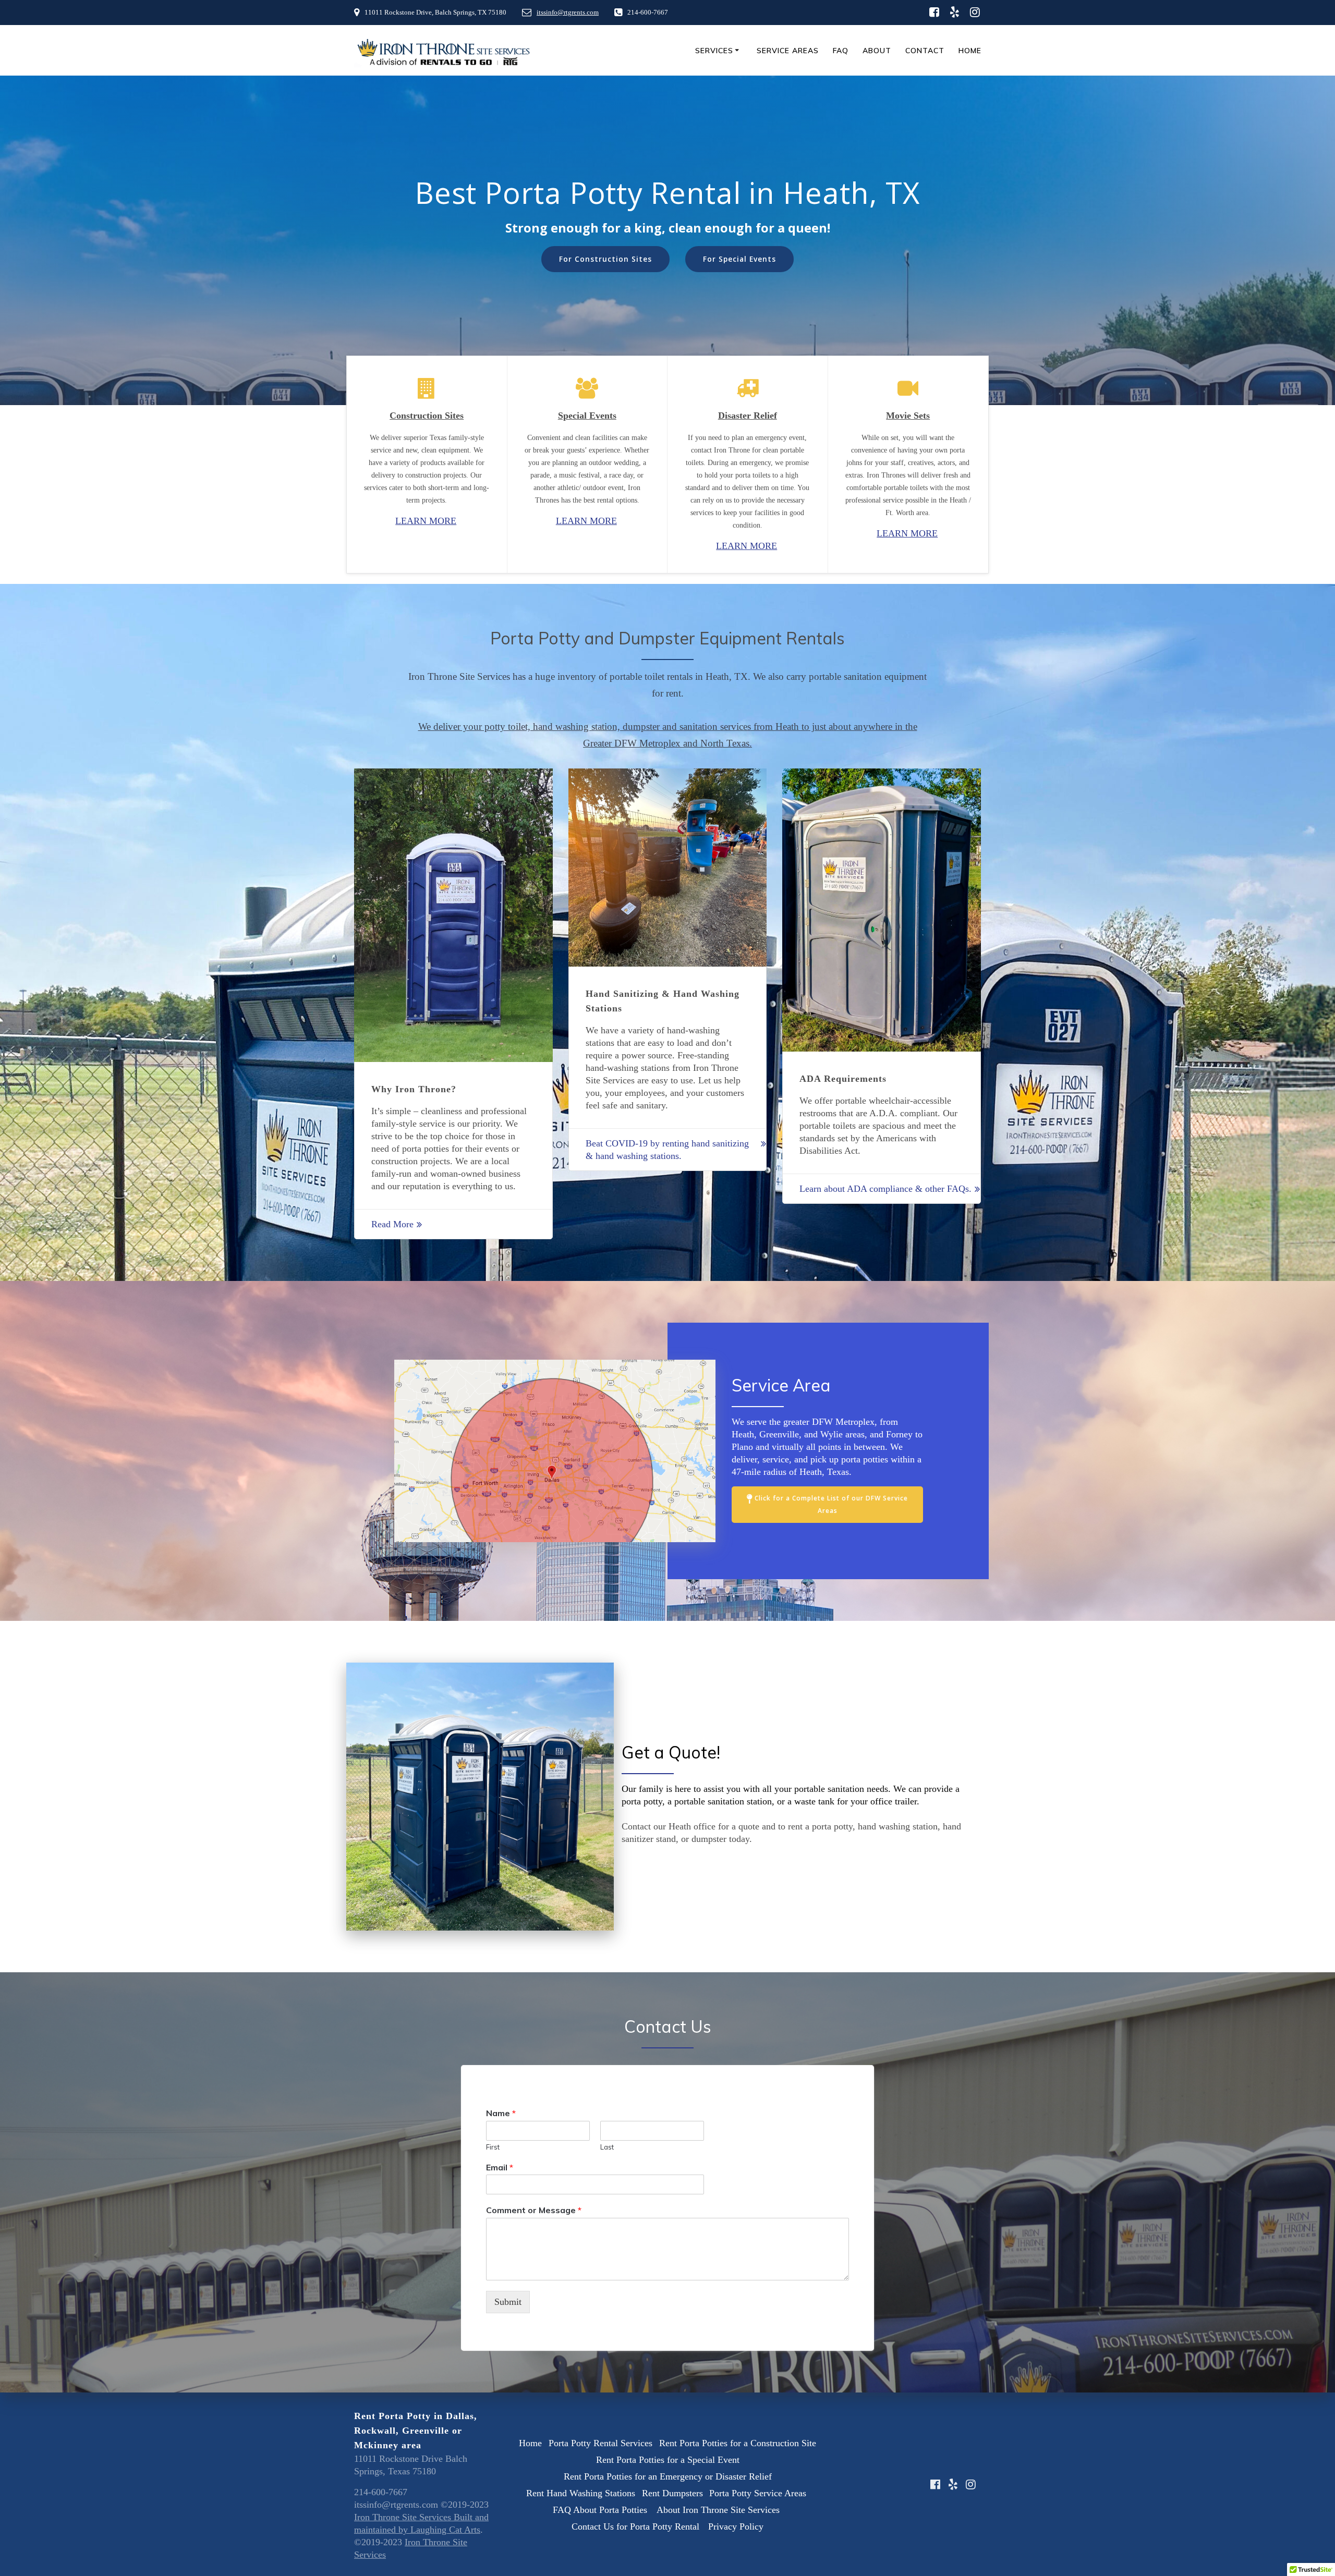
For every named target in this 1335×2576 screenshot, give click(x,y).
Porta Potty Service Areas (759, 2493)
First (493, 2146)
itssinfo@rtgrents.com (568, 13)
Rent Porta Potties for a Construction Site (738, 2443)
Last (607, 2146)
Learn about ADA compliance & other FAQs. (885, 1189)
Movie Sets (908, 416)
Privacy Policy (736, 2526)
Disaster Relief (748, 416)
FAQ (841, 51)
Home (970, 51)
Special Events (587, 416)
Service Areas (788, 51)
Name (501, 2113)
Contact (925, 51)
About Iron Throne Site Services (719, 2510)
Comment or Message (534, 2210)
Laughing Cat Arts (445, 2530)
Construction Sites (427, 416)
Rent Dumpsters (672, 2493)
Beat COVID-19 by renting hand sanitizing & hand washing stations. (667, 1150)
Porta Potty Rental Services (600, 2443)
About (877, 51)
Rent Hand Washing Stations (581, 2493)
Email (500, 2167)
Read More (392, 1224)
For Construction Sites (605, 259)
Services (714, 51)
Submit (508, 2302)
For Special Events (739, 259)
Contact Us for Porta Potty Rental (637, 2526)
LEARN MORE (426, 521)
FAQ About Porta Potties (601, 2510)
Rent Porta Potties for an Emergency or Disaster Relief (668, 2476)
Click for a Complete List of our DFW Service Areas (831, 1504)
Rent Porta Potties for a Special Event (668, 2460)
